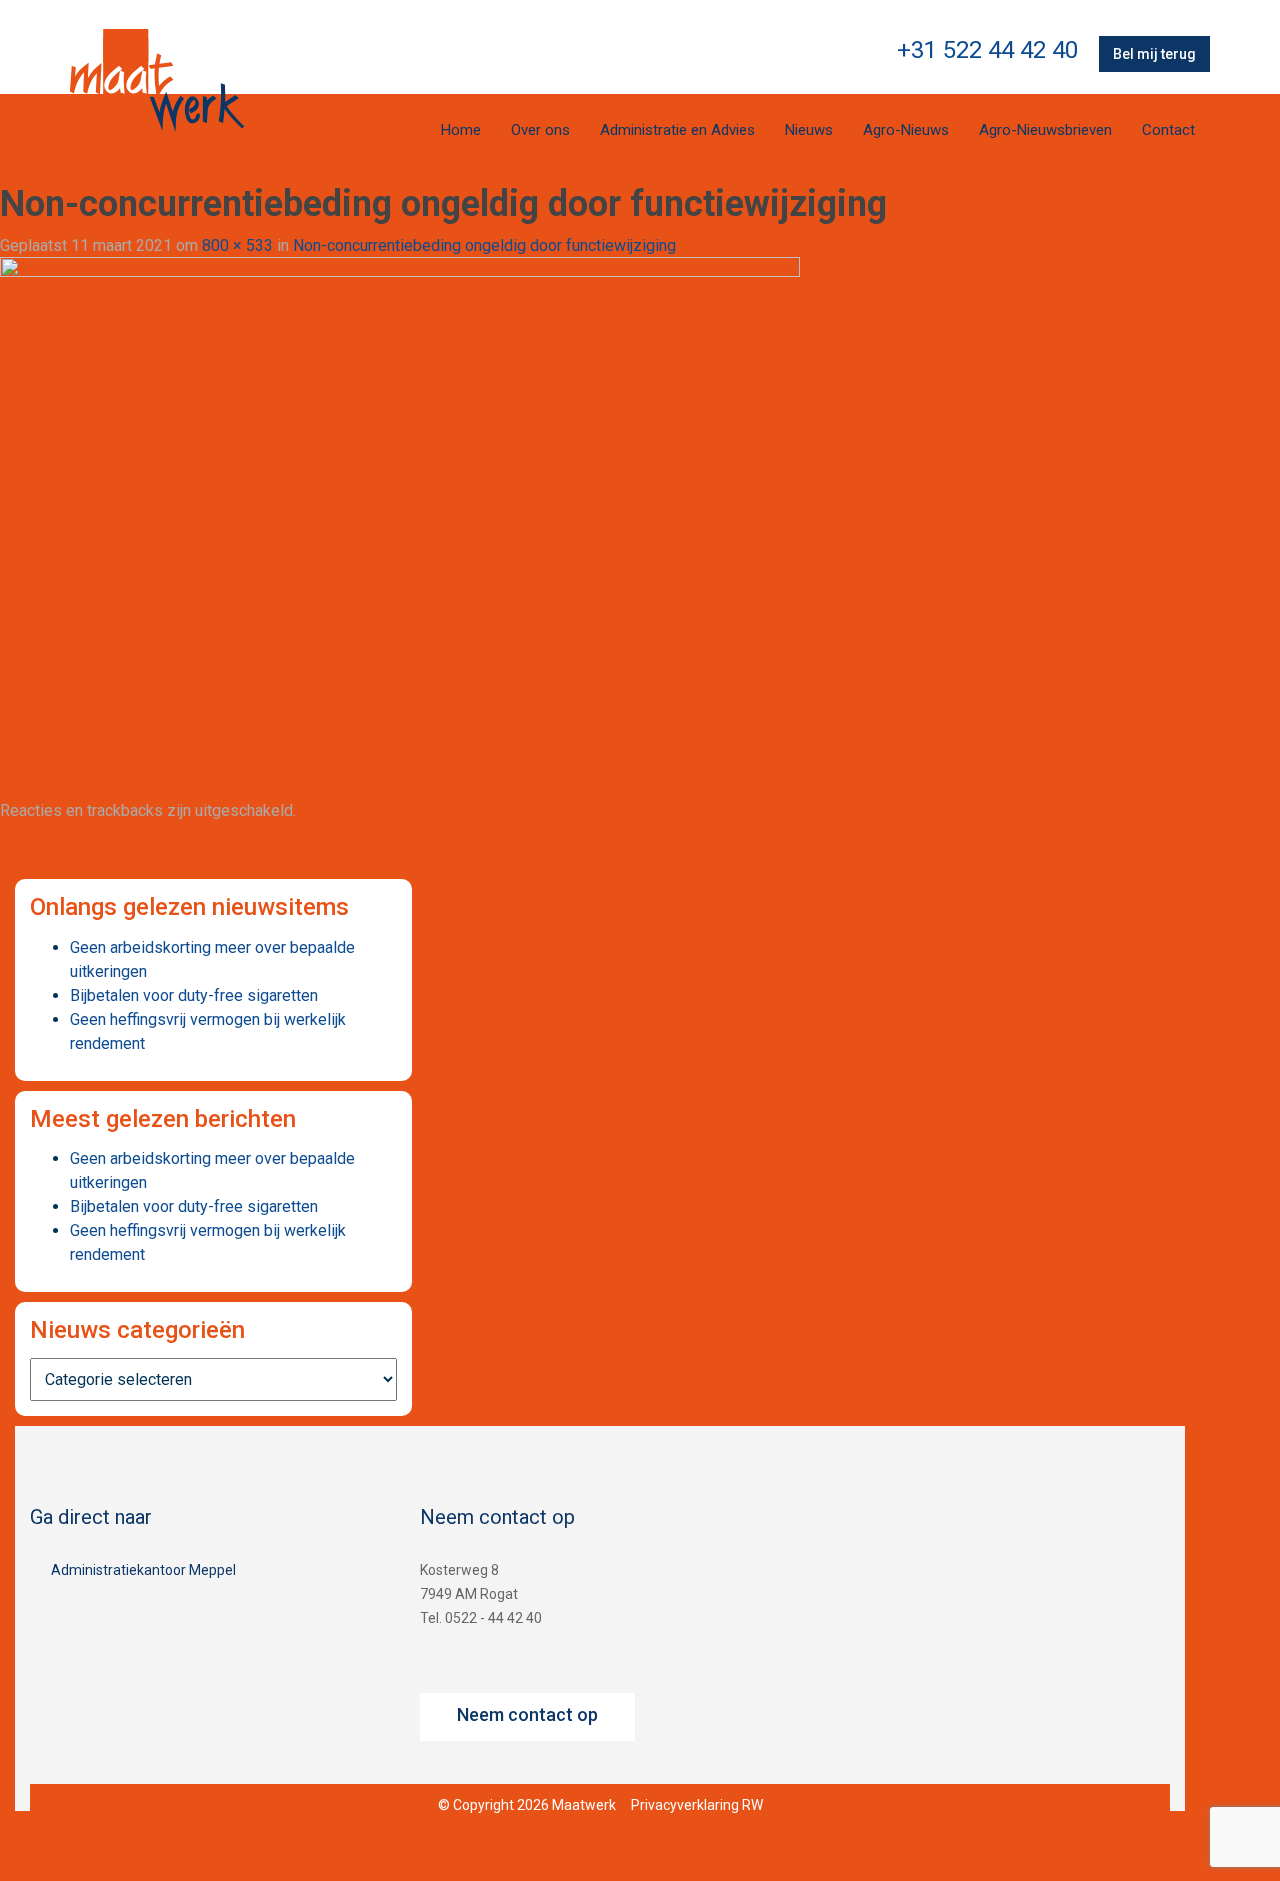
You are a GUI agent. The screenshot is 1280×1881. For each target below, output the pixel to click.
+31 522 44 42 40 (987, 50)
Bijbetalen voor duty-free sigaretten (194, 995)
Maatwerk (157, 80)
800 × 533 (237, 245)
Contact (1168, 130)
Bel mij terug (1154, 54)
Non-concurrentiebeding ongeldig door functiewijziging (484, 245)
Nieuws (809, 130)
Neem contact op (527, 1714)
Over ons (540, 130)
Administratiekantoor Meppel (143, 1570)
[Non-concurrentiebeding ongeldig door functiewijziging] (400, 522)
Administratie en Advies (677, 130)
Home (461, 130)
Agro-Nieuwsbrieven (1045, 130)
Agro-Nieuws (906, 130)
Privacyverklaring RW (697, 1805)
